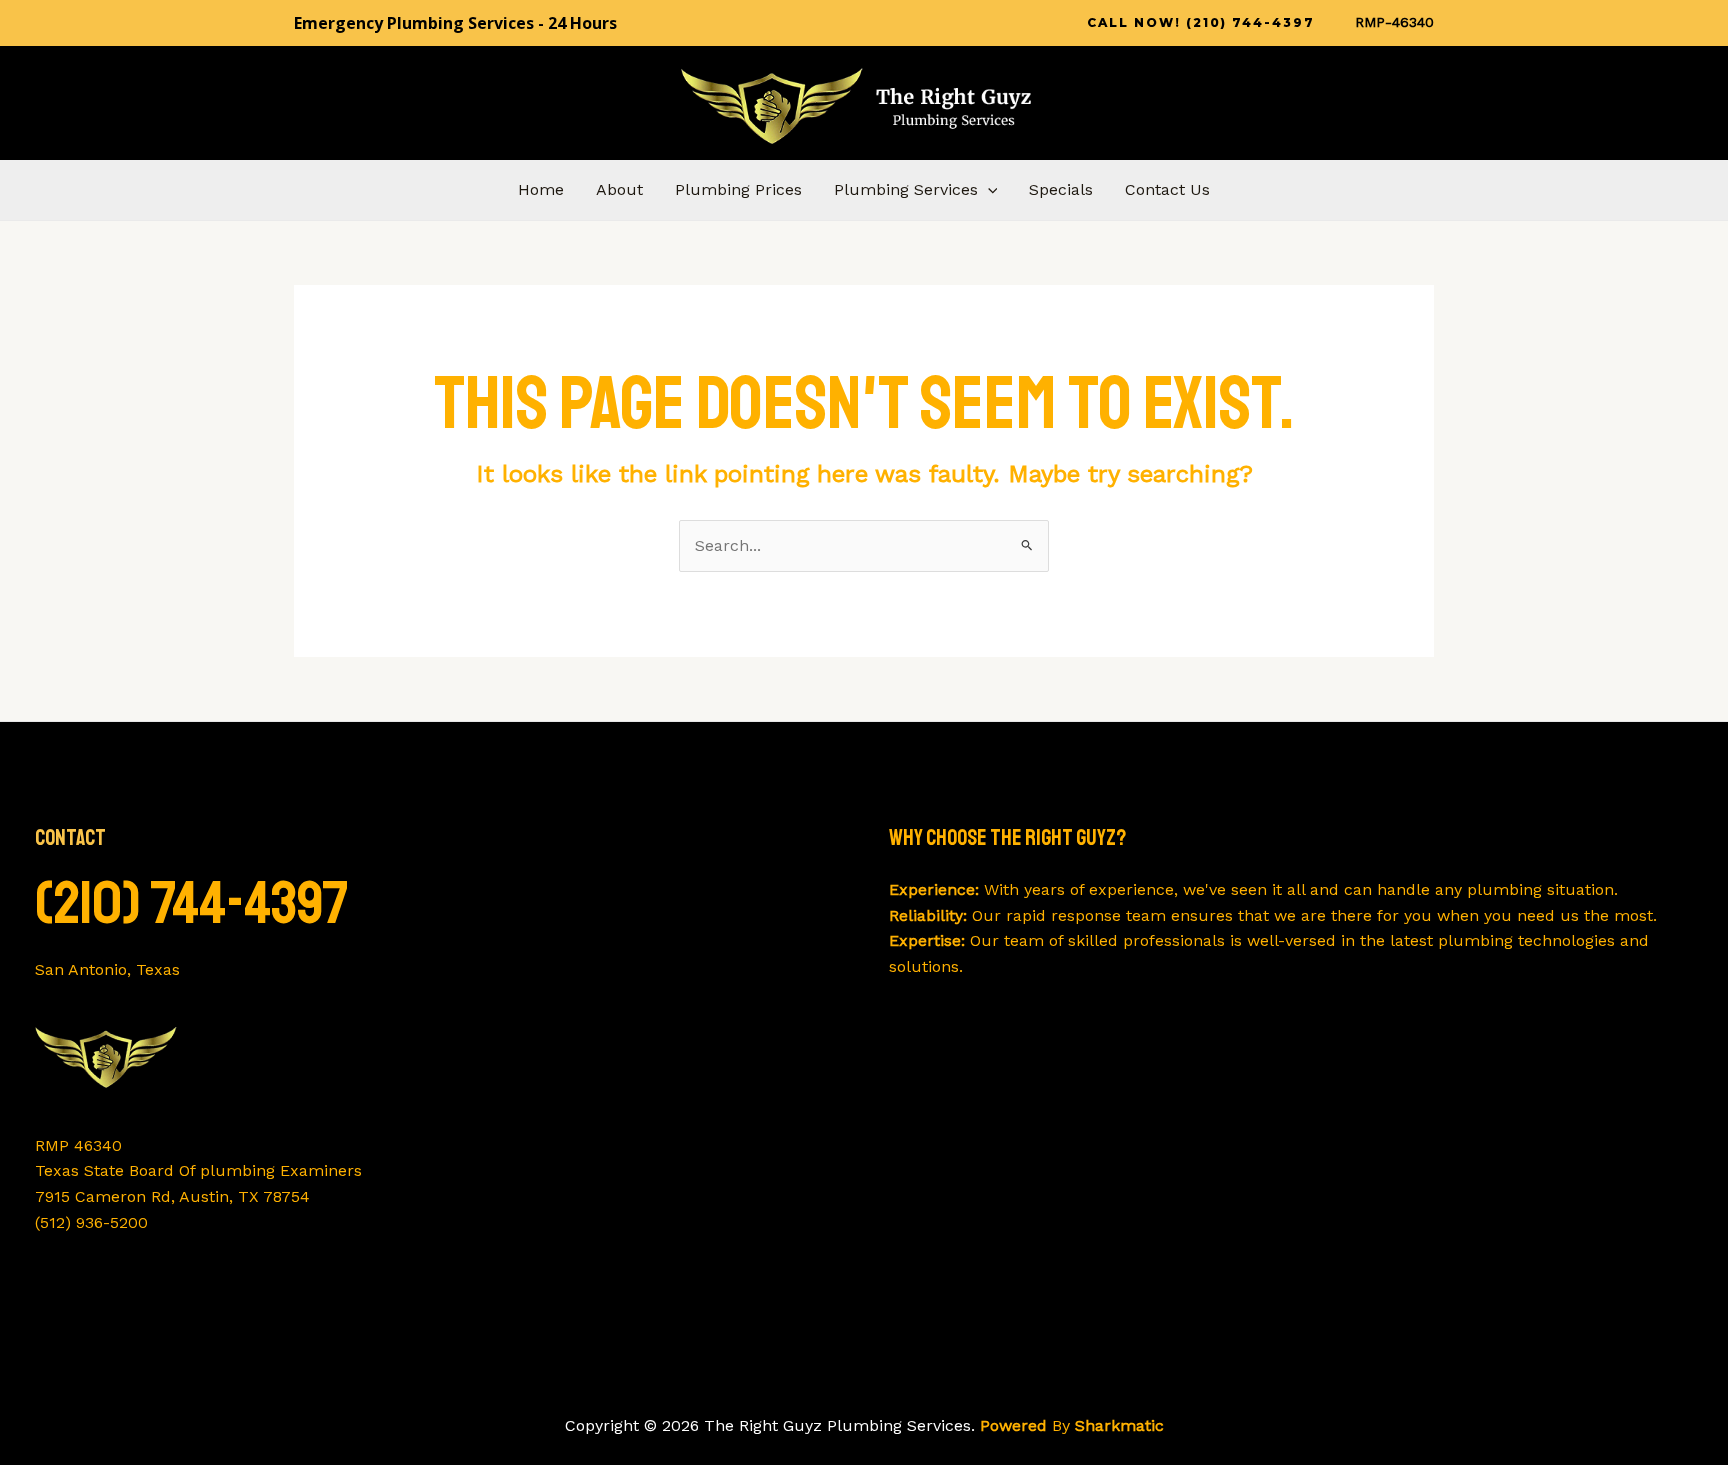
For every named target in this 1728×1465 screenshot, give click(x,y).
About (619, 189)
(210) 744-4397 (192, 903)
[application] (988, 190)
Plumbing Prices (738, 189)
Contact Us (1167, 189)
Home (541, 189)
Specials (1061, 189)
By (1072, 1425)
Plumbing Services (906, 189)
